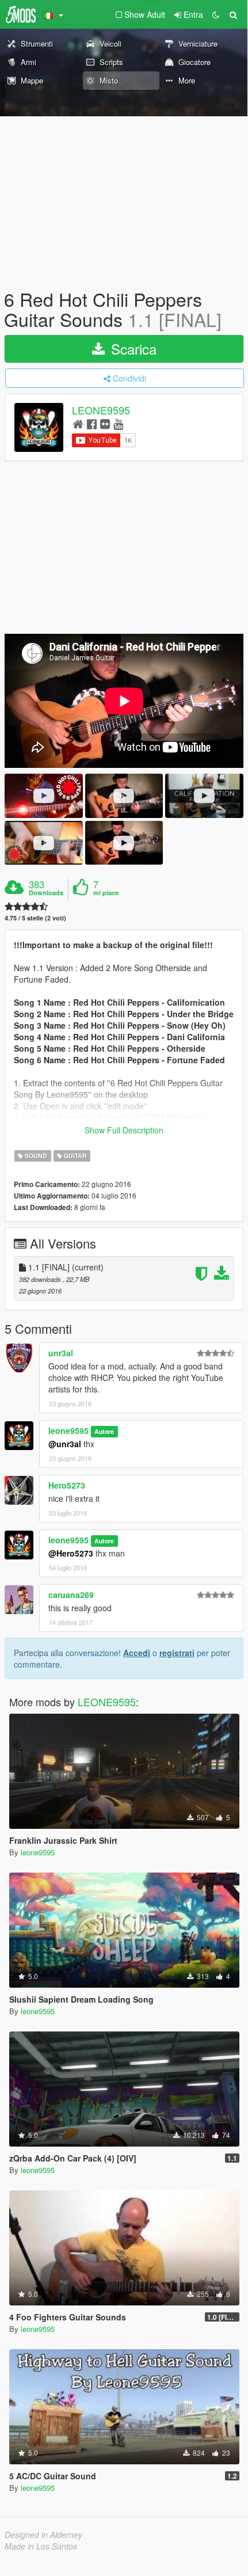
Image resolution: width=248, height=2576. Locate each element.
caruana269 (71, 1595)
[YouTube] (118, 423)
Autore (104, 1431)
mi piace (106, 893)
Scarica (132, 349)
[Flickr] (105, 423)
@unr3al (65, 1444)
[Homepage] (78, 423)
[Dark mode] (216, 14)
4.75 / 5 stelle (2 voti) (35, 918)
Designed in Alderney (43, 2535)
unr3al (61, 1353)
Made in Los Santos (41, 2546)
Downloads (46, 893)
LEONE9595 (101, 410)
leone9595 (68, 1430)
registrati (177, 1653)
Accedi (137, 1653)
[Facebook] (92, 423)
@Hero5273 (71, 1553)
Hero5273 (67, 1485)
